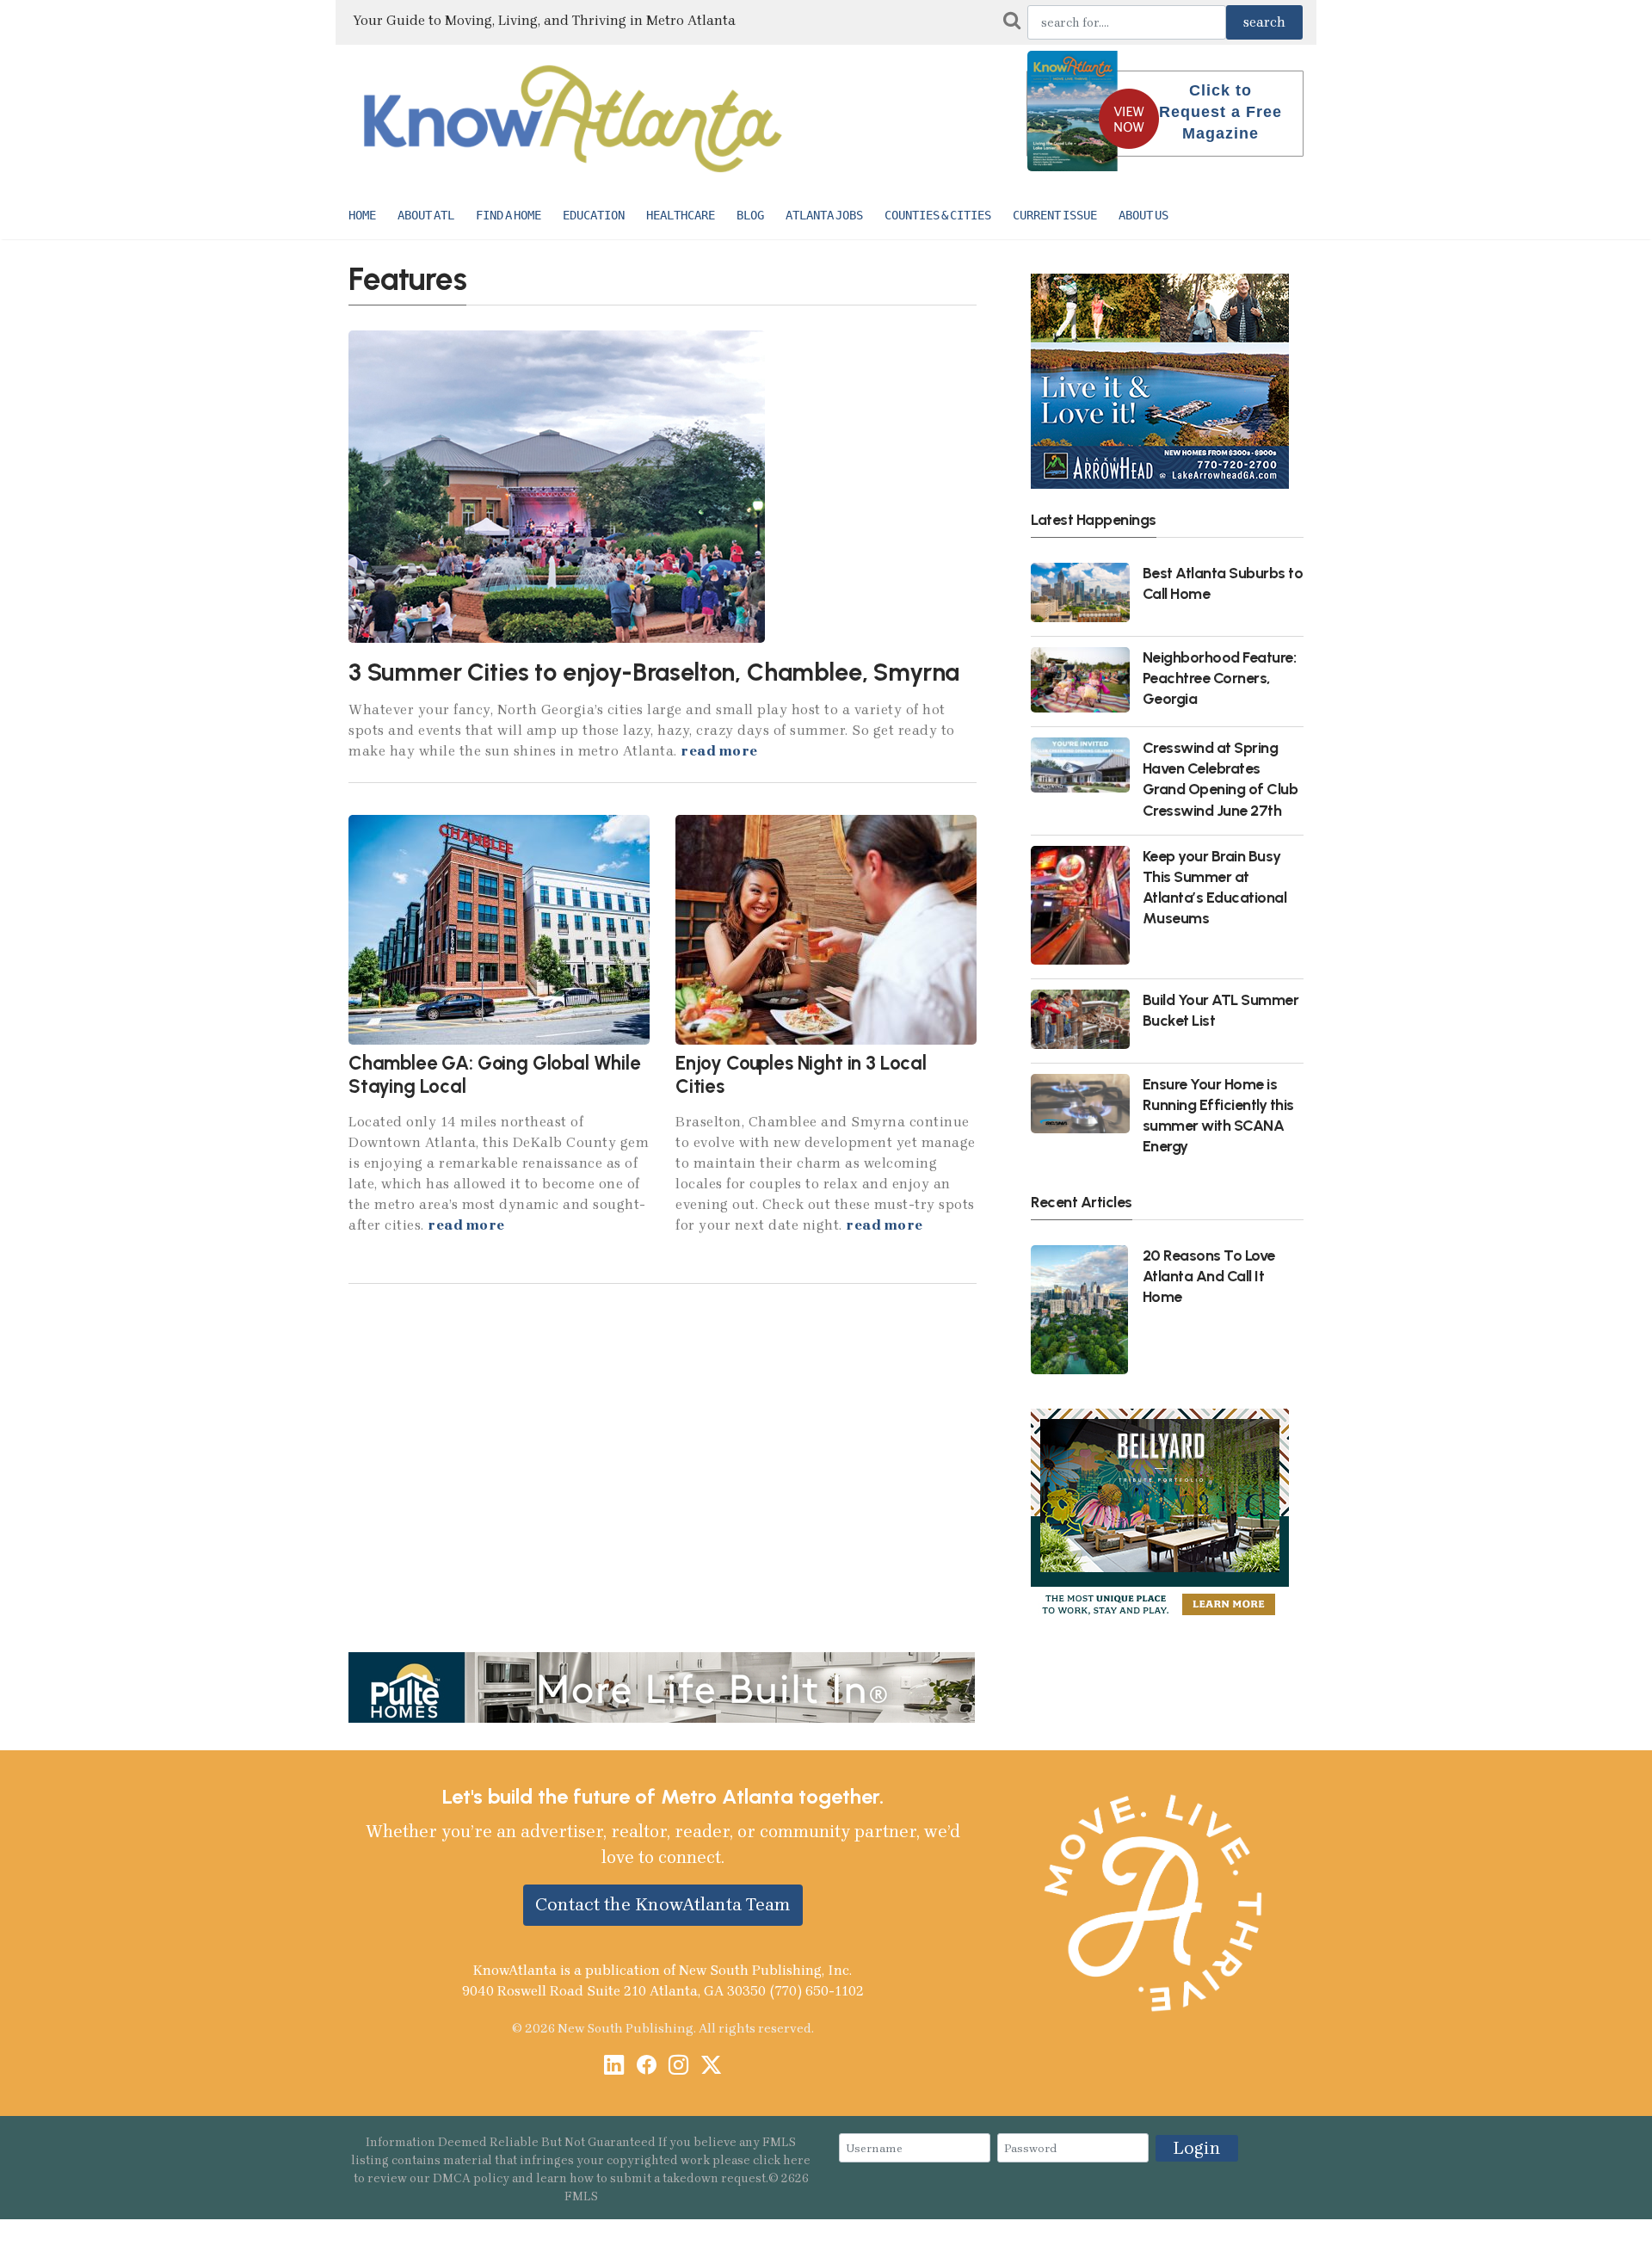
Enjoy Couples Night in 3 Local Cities (801, 1075)
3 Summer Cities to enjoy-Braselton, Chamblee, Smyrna (654, 672)
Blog (750, 215)
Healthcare (681, 215)
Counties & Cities (938, 215)
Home (362, 215)
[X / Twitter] (711, 2067)
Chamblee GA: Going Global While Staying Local (495, 1075)
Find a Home (509, 215)
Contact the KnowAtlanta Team (663, 1904)
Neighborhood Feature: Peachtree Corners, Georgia (1220, 678)
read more (719, 751)
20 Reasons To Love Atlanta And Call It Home (1209, 1276)
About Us (1143, 215)
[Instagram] (678, 2067)
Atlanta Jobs (824, 215)
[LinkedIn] (614, 2067)
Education (594, 215)
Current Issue (1055, 215)
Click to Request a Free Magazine (1221, 112)
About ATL (426, 215)
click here (782, 2160)
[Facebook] (647, 2067)
